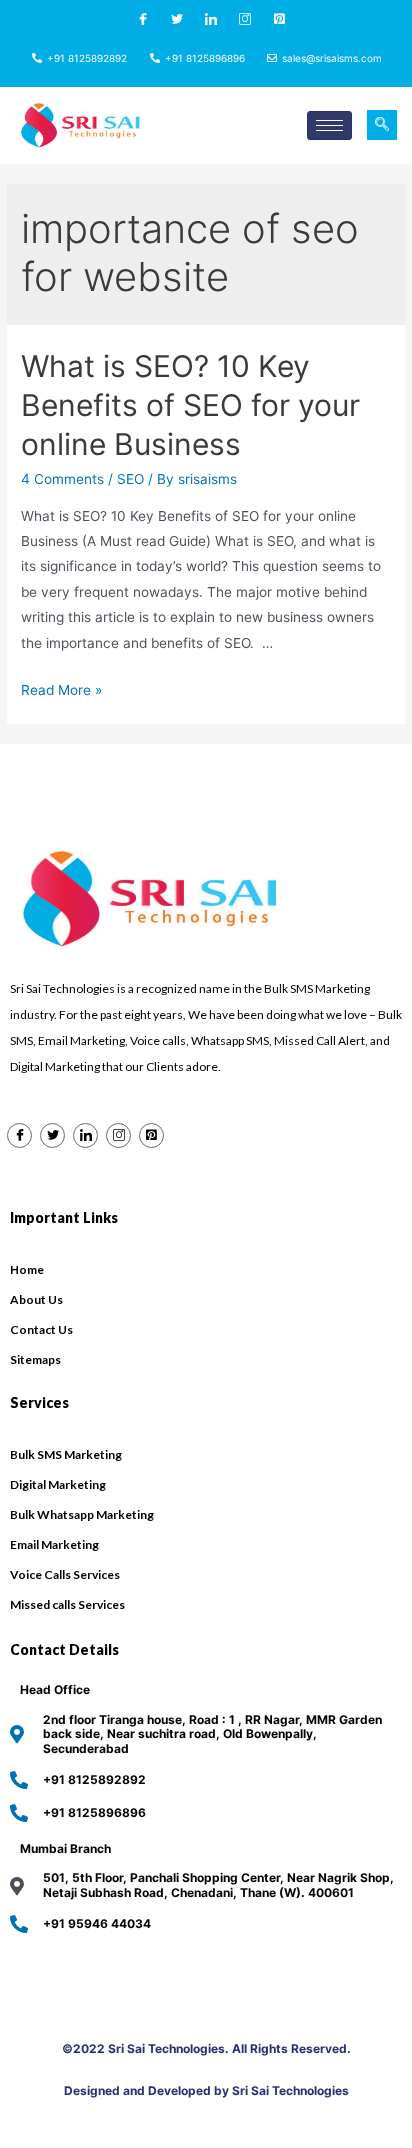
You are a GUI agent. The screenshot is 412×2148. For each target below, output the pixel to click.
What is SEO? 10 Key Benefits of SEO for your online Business (190, 405)
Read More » (61, 690)
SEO (130, 479)
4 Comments (62, 479)
